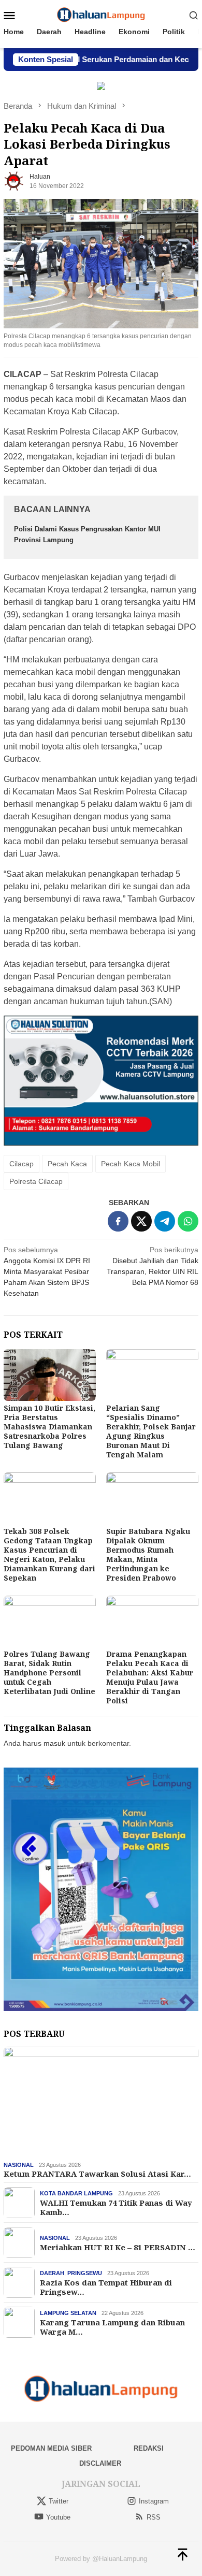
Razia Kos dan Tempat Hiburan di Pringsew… (106, 2287)
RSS (154, 2517)
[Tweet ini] (141, 1221)
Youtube (58, 2517)
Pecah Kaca (67, 1164)
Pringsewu (85, 2273)
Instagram (154, 2501)
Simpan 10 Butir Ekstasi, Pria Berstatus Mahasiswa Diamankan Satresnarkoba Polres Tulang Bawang (49, 1427)
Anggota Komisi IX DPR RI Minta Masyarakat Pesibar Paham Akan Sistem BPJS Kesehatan (47, 1271)
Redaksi (149, 2448)
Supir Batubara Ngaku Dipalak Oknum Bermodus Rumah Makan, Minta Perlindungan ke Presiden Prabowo (148, 1554)
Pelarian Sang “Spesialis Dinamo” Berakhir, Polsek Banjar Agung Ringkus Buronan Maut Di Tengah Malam (151, 1431)
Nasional (19, 2165)
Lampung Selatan (68, 2313)
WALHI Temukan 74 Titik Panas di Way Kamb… (116, 2207)
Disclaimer (100, 2463)
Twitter (59, 2501)
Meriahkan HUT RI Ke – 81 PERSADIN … (118, 2247)
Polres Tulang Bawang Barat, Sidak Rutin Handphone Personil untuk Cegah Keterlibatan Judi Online (49, 1673)
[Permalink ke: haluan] (14, 181)
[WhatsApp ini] (188, 1221)
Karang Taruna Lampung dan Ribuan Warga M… (112, 2327)
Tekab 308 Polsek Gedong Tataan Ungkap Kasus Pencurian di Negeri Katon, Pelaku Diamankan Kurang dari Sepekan (49, 1554)
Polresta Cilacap (36, 1181)
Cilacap (21, 1164)
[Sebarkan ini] (118, 1221)
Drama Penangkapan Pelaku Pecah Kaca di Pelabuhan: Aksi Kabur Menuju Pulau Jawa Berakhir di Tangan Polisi (150, 1677)
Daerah (52, 2273)
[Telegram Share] (165, 1221)
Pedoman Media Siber (51, 2448)
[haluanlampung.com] (101, 15)
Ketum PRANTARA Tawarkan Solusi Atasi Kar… (97, 2174)
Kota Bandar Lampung (76, 2193)
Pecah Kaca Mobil (131, 1164)
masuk (54, 1743)
